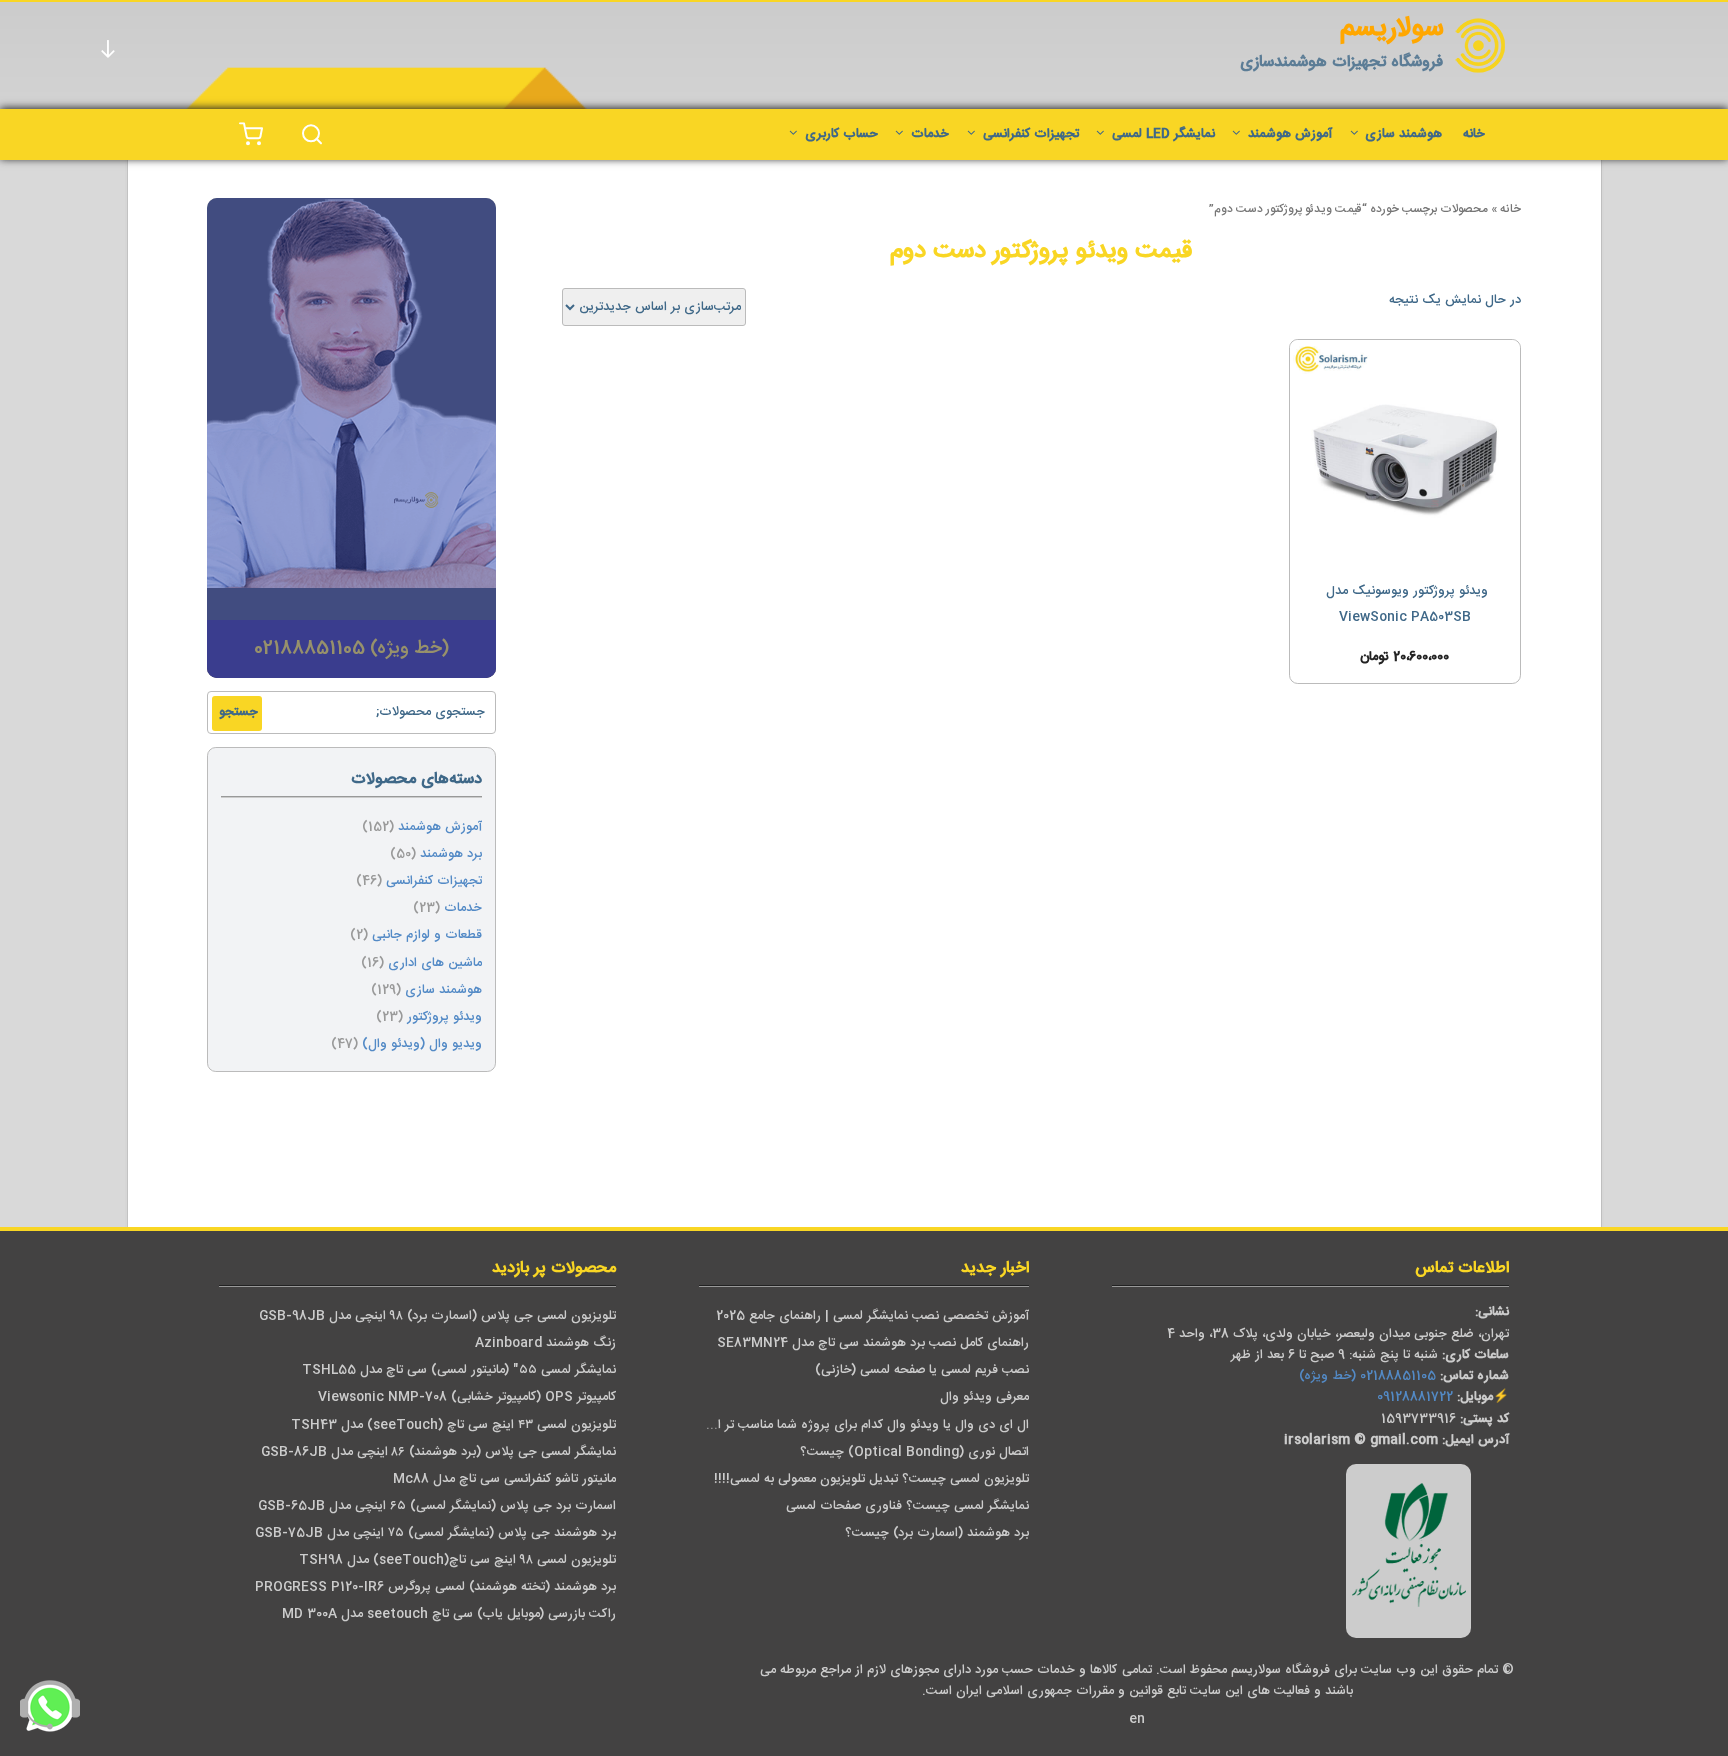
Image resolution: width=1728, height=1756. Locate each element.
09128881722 (1415, 1397)
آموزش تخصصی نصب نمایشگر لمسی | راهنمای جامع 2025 (872, 1316)
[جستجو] (312, 134)
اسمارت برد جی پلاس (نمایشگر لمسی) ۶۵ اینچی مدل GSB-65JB (437, 1506)
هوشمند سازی (1403, 134)
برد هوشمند (451, 854)
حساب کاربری (841, 134)
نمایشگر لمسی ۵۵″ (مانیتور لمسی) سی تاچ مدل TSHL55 (459, 1370)
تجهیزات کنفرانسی (1031, 134)
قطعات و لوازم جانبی (427, 935)
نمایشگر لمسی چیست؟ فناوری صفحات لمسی (907, 1506)
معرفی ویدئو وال (984, 1397)
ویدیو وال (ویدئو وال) (422, 1044)
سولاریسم (1391, 29)
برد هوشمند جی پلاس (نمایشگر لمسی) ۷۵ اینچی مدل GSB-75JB (435, 1533)
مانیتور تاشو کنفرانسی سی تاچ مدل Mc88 (504, 1479)
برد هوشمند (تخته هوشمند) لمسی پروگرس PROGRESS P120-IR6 (435, 1587)
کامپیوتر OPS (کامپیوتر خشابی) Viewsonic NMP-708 (467, 1397)
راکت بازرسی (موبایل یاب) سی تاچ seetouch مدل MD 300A (449, 1614)
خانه (1474, 134)
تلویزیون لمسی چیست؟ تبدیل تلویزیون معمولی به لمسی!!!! (871, 1479)
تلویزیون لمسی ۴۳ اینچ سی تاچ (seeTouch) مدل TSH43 (453, 1425)
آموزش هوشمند (1290, 134)
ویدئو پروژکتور (444, 1017)
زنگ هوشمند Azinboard (545, 1343)
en (1137, 1719)
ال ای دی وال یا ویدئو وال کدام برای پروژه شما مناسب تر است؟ (858, 1425)
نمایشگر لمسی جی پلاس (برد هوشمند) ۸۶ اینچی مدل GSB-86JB (438, 1452)
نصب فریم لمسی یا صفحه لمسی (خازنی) (922, 1370)
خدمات (930, 134)
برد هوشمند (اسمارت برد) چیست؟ (937, 1533)
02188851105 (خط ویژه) (1367, 1376)
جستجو (238, 712)
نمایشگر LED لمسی (1163, 134)
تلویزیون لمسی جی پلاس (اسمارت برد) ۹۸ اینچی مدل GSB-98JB (437, 1316)
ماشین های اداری (435, 963)
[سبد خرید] (251, 134)
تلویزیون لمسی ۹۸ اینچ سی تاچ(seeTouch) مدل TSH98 (457, 1560)
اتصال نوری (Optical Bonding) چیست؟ (914, 1452)
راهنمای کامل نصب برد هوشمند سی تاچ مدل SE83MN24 (873, 1343)
